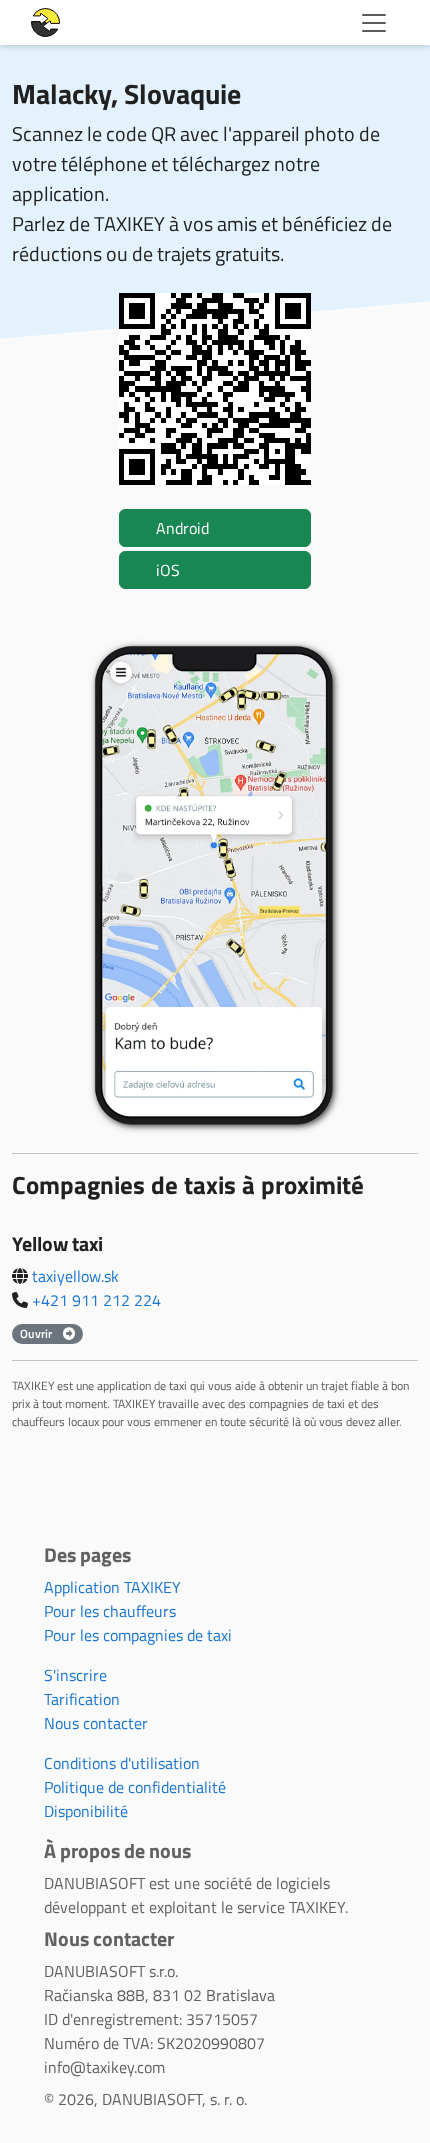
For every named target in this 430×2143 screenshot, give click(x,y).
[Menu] (374, 23)
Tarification (82, 1699)
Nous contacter (96, 1723)
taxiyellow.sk (75, 1276)
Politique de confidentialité (135, 1787)
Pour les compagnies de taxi (138, 1635)
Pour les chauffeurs (110, 1611)
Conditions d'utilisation (122, 1763)
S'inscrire (75, 1675)
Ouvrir (37, 1333)
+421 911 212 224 (96, 1300)
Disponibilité (86, 1811)
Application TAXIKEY (112, 1587)
